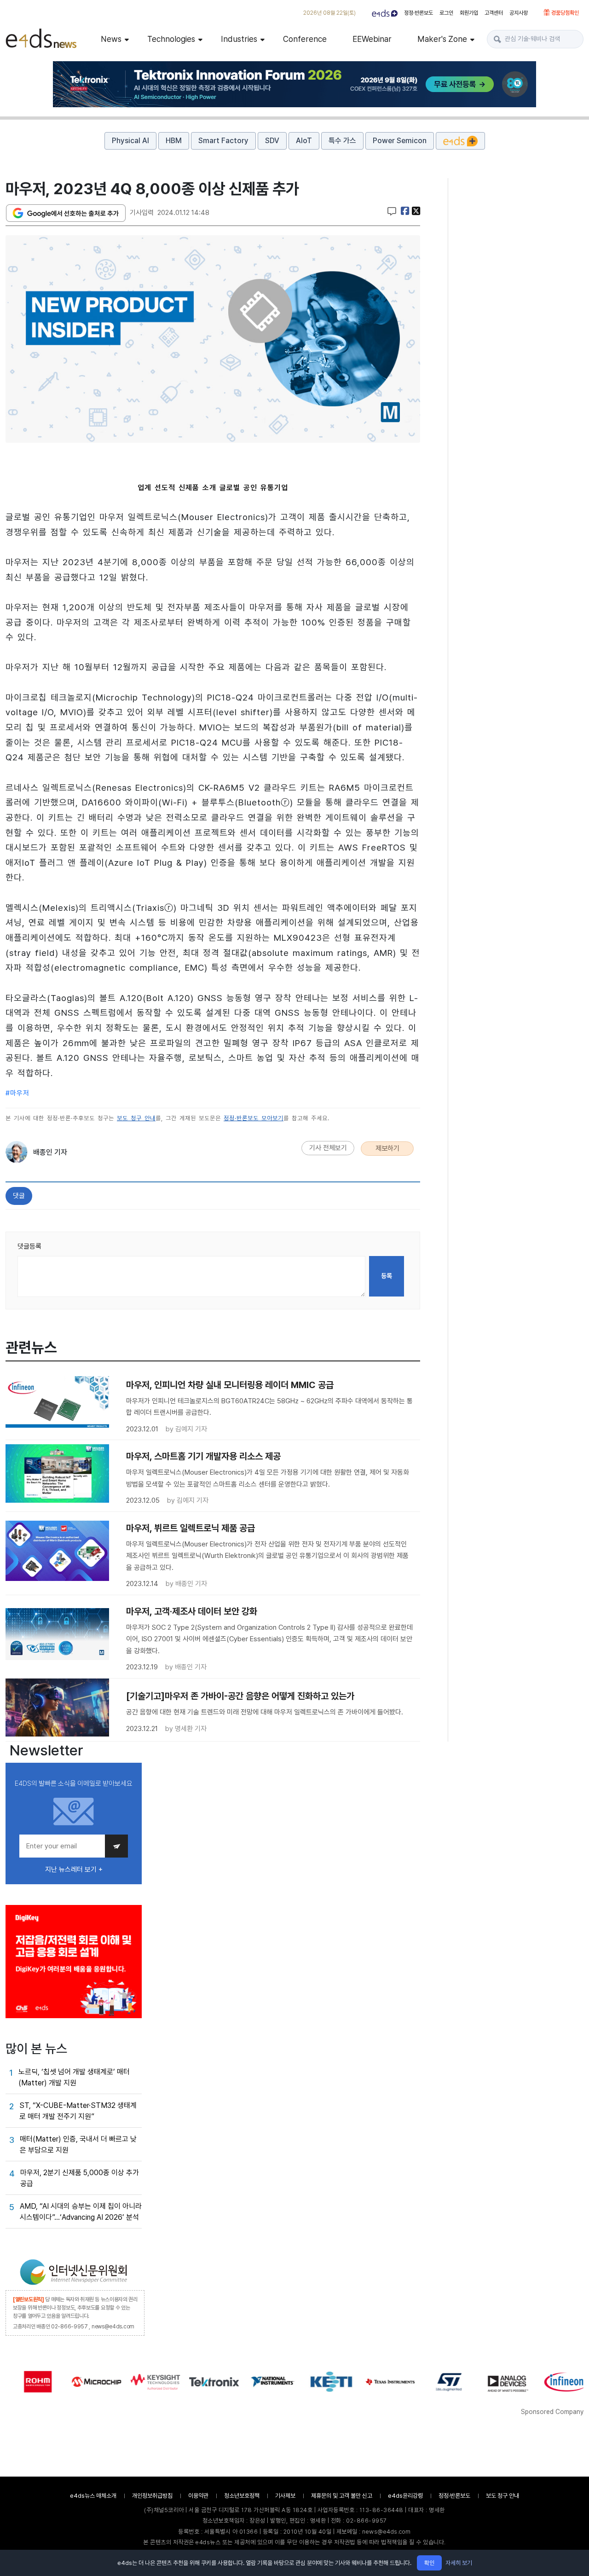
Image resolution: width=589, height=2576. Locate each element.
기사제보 (285, 2496)
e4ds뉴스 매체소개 (93, 2496)
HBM (174, 141)
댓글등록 (29, 1246)
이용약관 (198, 2496)
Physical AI (130, 141)
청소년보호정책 (242, 2496)
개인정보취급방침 (152, 2496)
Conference (305, 39)
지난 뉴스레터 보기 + (74, 1870)
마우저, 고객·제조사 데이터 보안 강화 (192, 1611)
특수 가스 (342, 141)
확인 (429, 2563)
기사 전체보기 (328, 1148)
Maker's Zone (442, 39)
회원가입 (469, 13)
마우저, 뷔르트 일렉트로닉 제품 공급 (191, 1528)
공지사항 (519, 13)
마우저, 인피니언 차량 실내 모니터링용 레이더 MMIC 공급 (230, 1385)
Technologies (171, 39)
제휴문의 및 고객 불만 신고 (342, 2496)
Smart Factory (223, 141)
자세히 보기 (459, 2563)
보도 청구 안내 (136, 1118)
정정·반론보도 (419, 13)
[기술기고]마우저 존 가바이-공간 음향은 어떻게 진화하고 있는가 (240, 1696)
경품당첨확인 (564, 13)
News (111, 39)
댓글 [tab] (19, 1196)
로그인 (446, 13)
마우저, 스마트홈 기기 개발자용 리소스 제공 (203, 1456)
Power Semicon (400, 141)
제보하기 (387, 1148)
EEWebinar (372, 39)
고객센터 (494, 13)
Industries (239, 39)
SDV (272, 141)
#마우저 (17, 1093)
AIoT (304, 141)
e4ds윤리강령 (405, 2496)
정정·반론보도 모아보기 (254, 1118)
